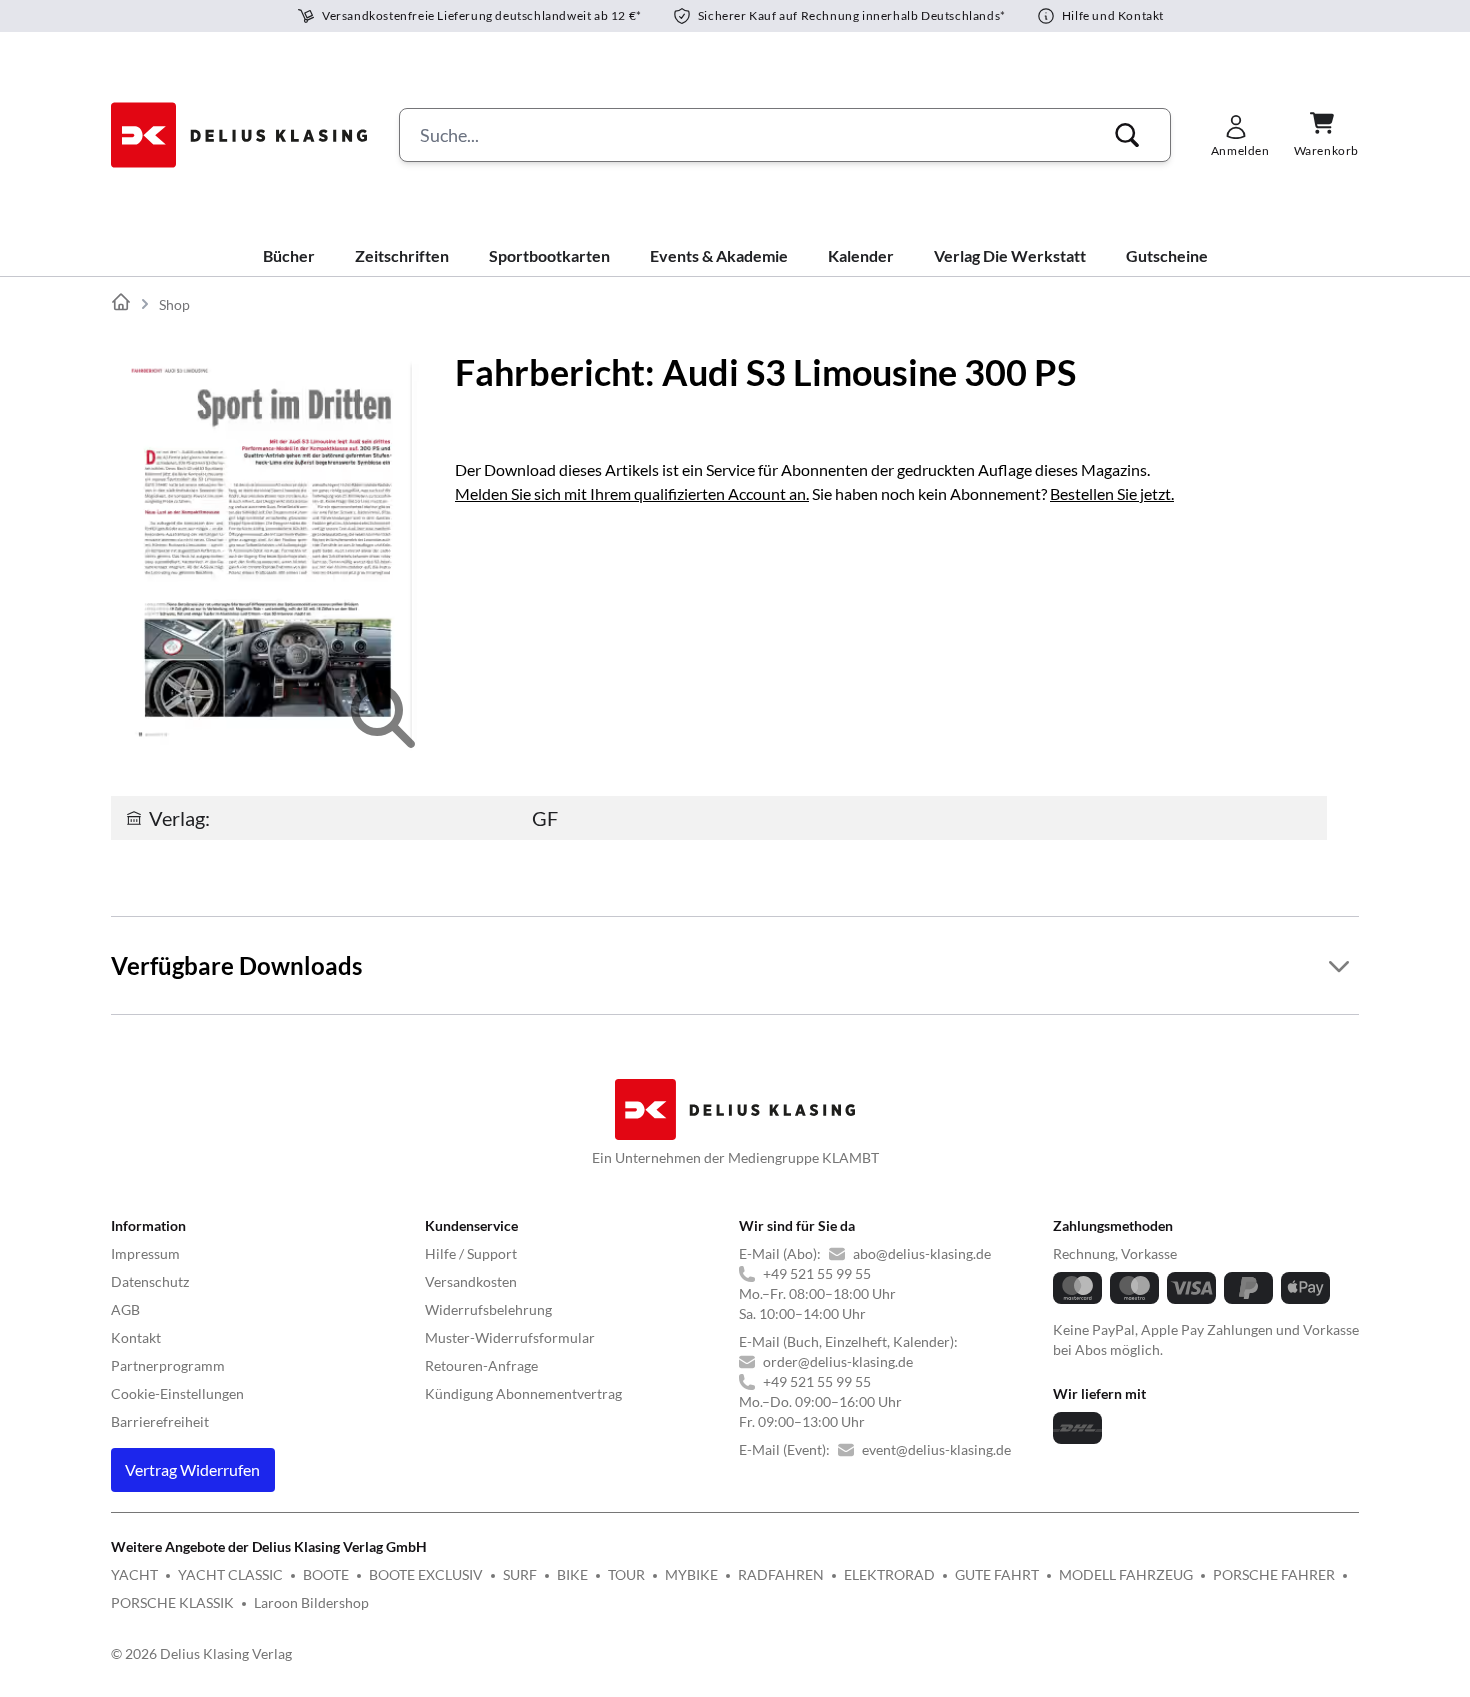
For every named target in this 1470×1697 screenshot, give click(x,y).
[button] (1127, 135)
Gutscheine (1167, 255)
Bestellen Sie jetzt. (1112, 493)
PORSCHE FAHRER (1274, 1574)
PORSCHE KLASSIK (172, 1602)
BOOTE (326, 1574)
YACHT (134, 1574)
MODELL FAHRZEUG (1126, 1574)
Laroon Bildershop (311, 1602)
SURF (520, 1574)
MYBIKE (691, 1574)
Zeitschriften (402, 255)
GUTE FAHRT (997, 1574)
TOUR (626, 1574)
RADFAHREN (781, 1574)
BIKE (572, 1574)
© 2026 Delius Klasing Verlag (201, 1653)
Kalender (861, 255)
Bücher (289, 255)
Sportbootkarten (549, 255)
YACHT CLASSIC (230, 1574)
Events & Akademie (719, 255)
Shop (174, 304)
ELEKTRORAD (889, 1574)
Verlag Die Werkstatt (1010, 255)
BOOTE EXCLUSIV (426, 1574)
